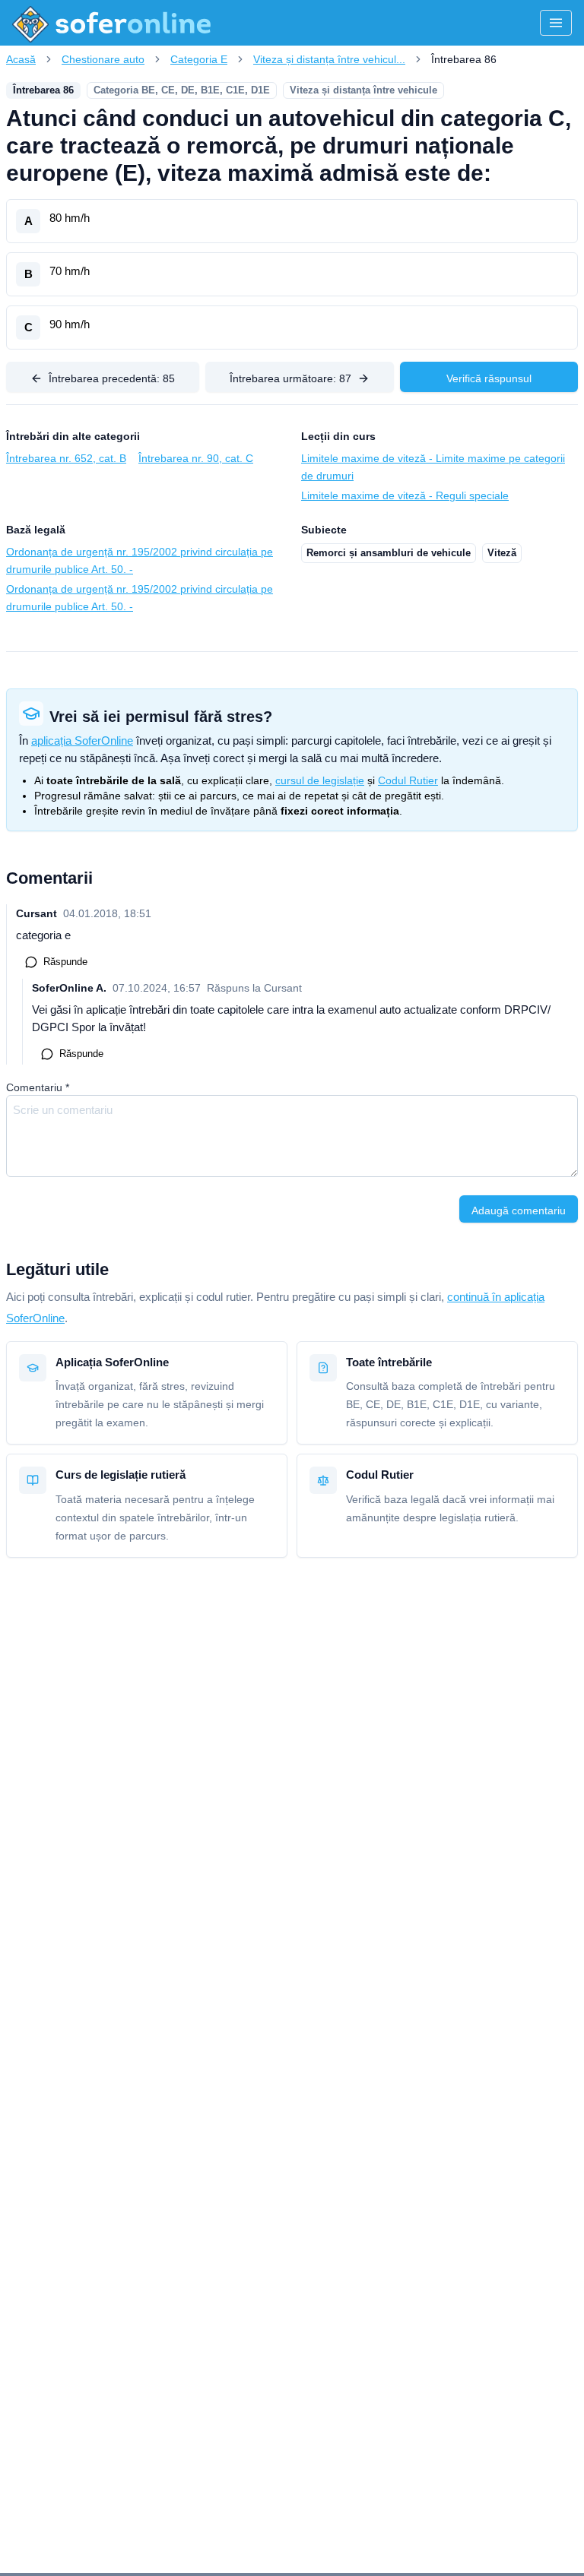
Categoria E (199, 59)
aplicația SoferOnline (82, 741)
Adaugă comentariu (519, 1210)
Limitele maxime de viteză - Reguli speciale (405, 495)
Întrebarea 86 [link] (464, 59)
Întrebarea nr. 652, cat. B (66, 458)
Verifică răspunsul (489, 378)
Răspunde (65, 962)
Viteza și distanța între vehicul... (329, 59)
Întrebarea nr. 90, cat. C (196, 458)
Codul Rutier (408, 780)
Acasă (21, 59)
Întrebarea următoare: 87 (290, 378)
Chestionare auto (103, 59)
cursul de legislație (320, 780)
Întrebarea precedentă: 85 (112, 378)
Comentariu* (38, 1087)
